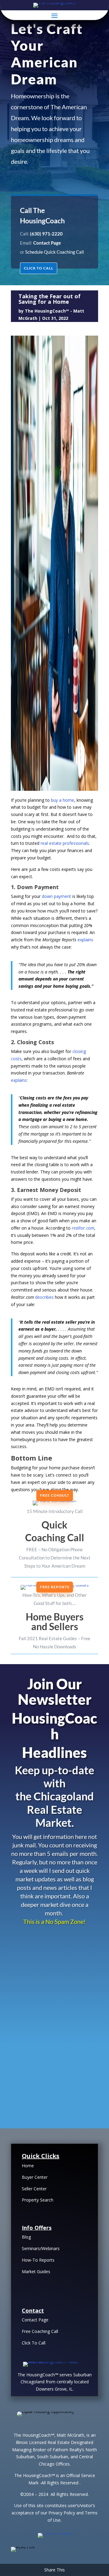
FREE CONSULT (55, 1495)
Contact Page (35, 2320)
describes (44, 1297)
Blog (26, 2237)
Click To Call (34, 2343)
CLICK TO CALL (39, 268)
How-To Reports (38, 2260)
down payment (56, 896)
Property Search (38, 2200)
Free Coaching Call (40, 2331)
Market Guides (36, 2271)
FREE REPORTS (55, 1587)
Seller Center (34, 2189)
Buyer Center (35, 2177)
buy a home (63, 800)
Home (28, 2166)
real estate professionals (65, 843)
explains (85, 940)
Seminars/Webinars (41, 2248)
